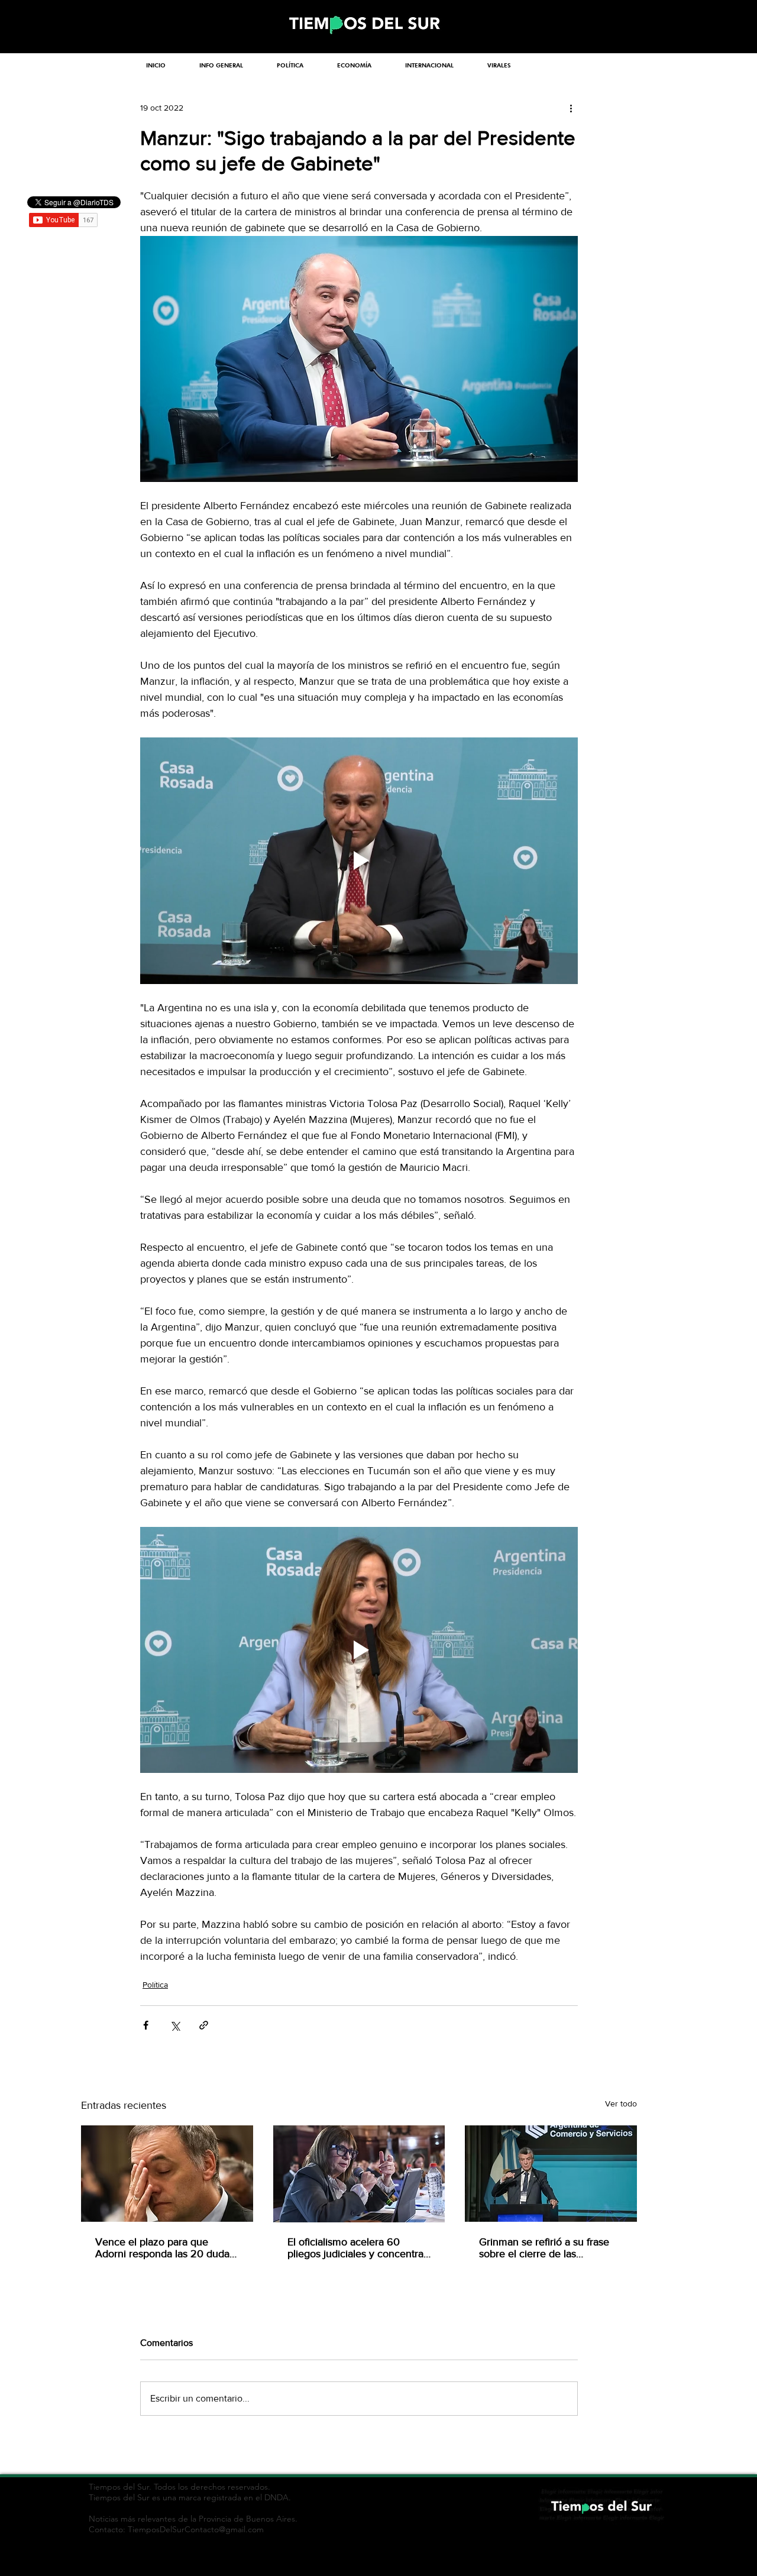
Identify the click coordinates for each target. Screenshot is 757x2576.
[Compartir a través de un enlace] (204, 2025)
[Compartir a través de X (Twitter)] (175, 2025)
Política (155, 1985)
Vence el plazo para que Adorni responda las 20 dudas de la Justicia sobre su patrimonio (165, 2248)
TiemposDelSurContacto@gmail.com (196, 2529)
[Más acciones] (571, 108)
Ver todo (621, 2103)
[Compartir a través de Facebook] (146, 2025)
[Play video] (359, 860)
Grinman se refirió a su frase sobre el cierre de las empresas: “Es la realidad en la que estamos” (549, 2248)
